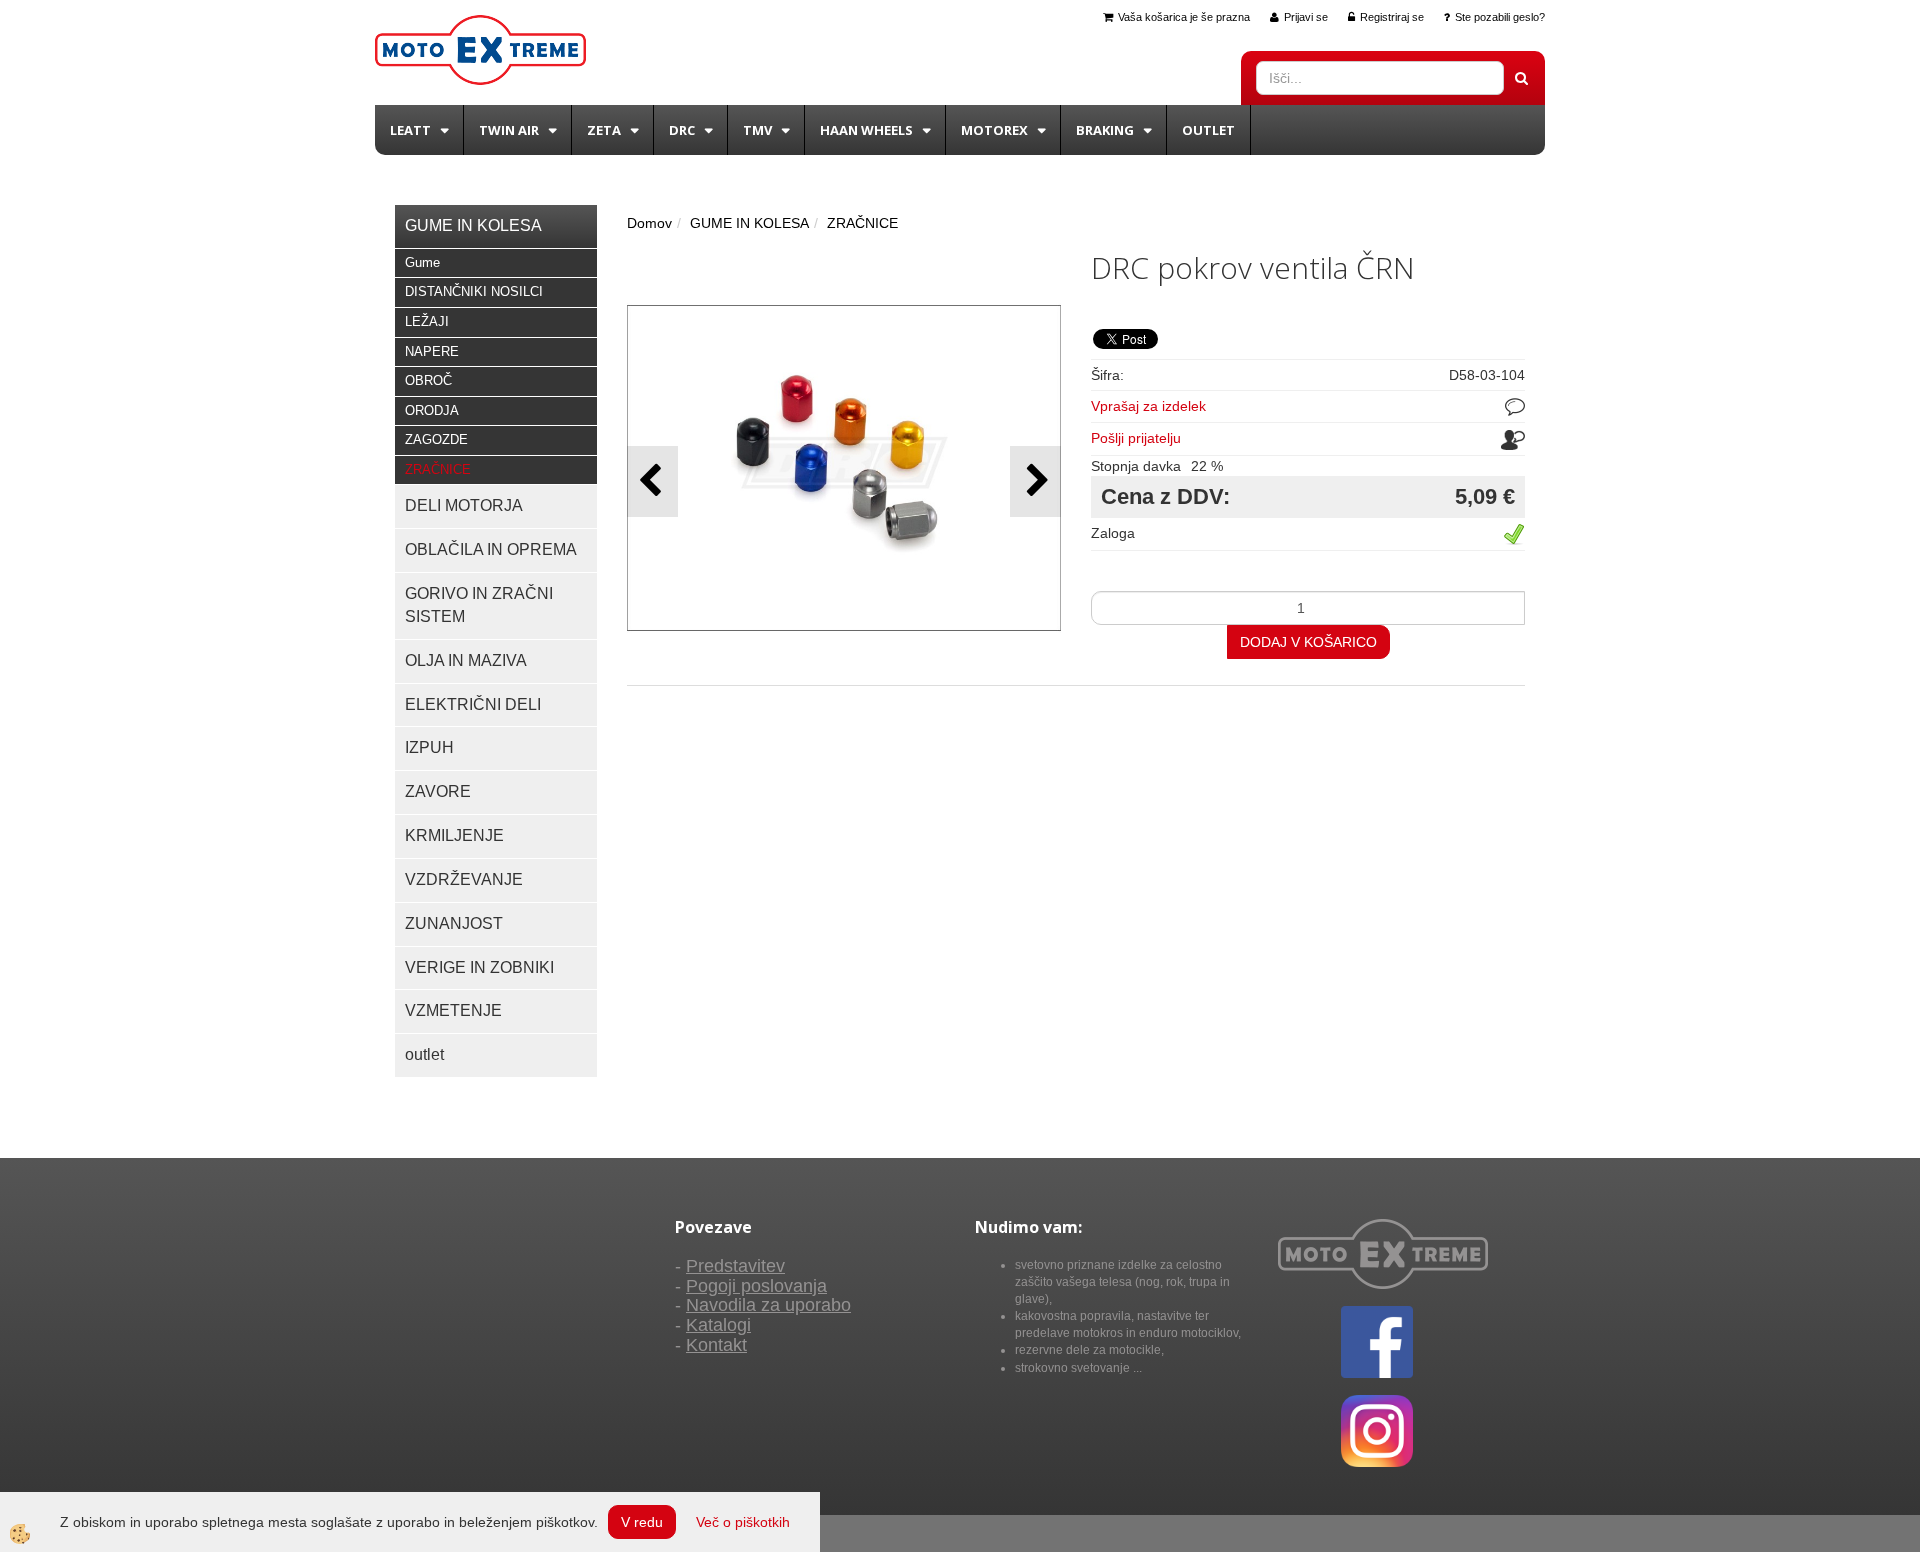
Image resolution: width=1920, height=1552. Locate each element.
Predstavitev (735, 1266)
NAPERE (432, 351)
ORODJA (432, 410)
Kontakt (716, 1345)
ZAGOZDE (436, 439)
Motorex (994, 130)
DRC (682, 130)
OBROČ (428, 380)
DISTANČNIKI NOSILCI (474, 291)
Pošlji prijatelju (1136, 438)
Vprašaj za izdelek (1148, 406)
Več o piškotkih (743, 1522)
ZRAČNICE (438, 469)
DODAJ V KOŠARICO (1308, 642)
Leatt (410, 130)
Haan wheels (866, 130)
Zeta (604, 130)
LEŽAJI (427, 321)
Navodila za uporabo (768, 1305)
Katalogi (718, 1325)
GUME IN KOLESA (749, 223)
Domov (649, 223)
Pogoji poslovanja (756, 1286)
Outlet (1208, 130)
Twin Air (509, 130)
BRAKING (1105, 130)
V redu (642, 1522)
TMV (757, 130)
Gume (422, 262)
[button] (1035, 481)
